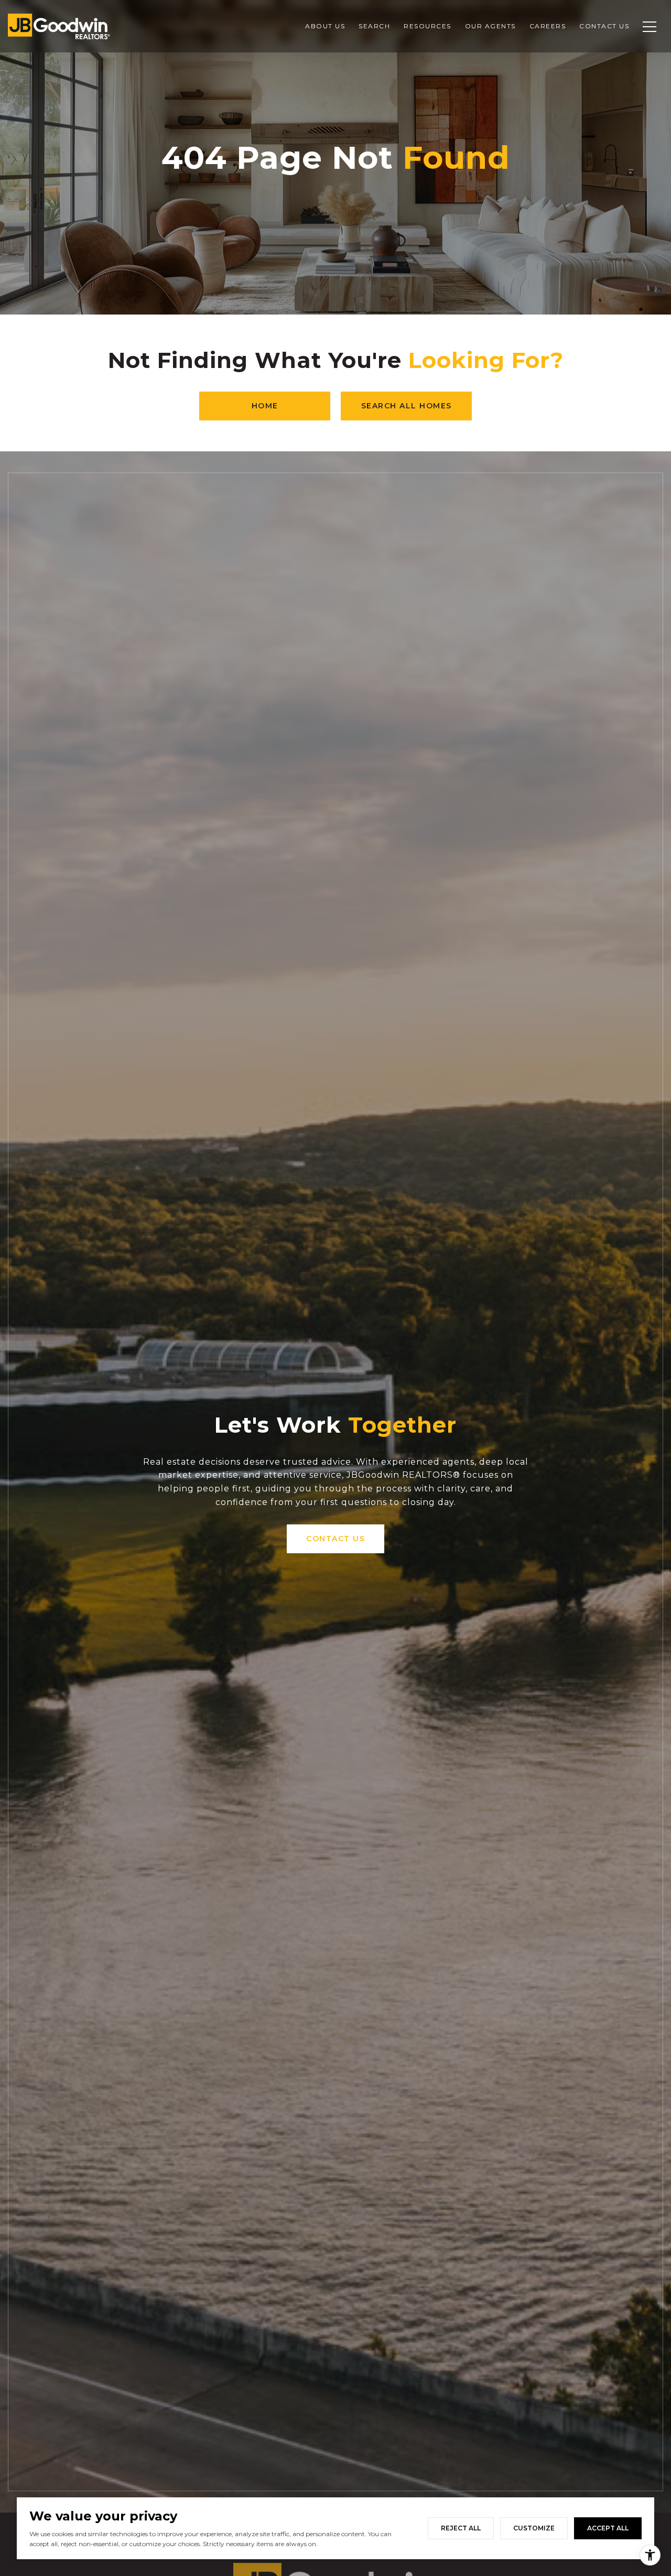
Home (265, 406)
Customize (534, 2528)
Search (374, 26)
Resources (428, 26)
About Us (325, 26)
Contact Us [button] (335, 1539)
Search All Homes (407, 406)
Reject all (461, 2528)
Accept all (608, 2528)
